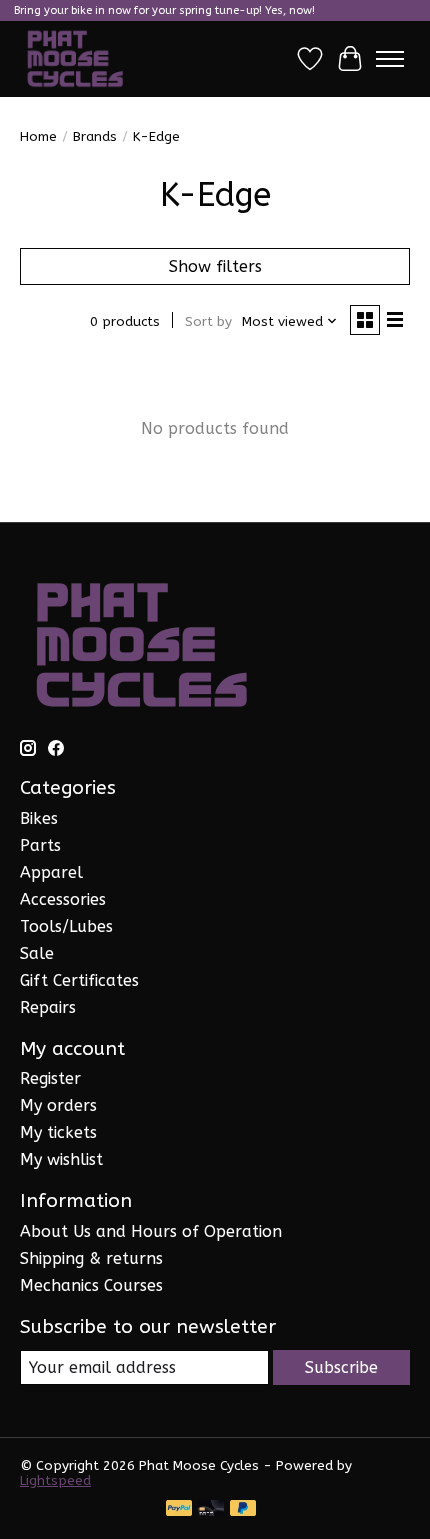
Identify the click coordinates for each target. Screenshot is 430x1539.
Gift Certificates (79, 980)
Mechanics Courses (91, 1285)
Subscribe (341, 1367)
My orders (58, 1105)
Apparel (51, 872)
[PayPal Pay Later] (243, 1509)
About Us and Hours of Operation (151, 1231)
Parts (40, 845)
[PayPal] (179, 1509)
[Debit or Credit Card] (211, 1509)
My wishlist (61, 1159)
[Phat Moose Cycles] (75, 59)
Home (38, 136)
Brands (95, 136)
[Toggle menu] (390, 59)
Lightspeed (55, 1480)
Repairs (48, 1007)
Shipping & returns (91, 1258)
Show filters (215, 266)
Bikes (39, 818)
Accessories (63, 899)
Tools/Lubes (66, 926)
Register (50, 1078)
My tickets (58, 1132)
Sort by (208, 321)
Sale (37, 953)
